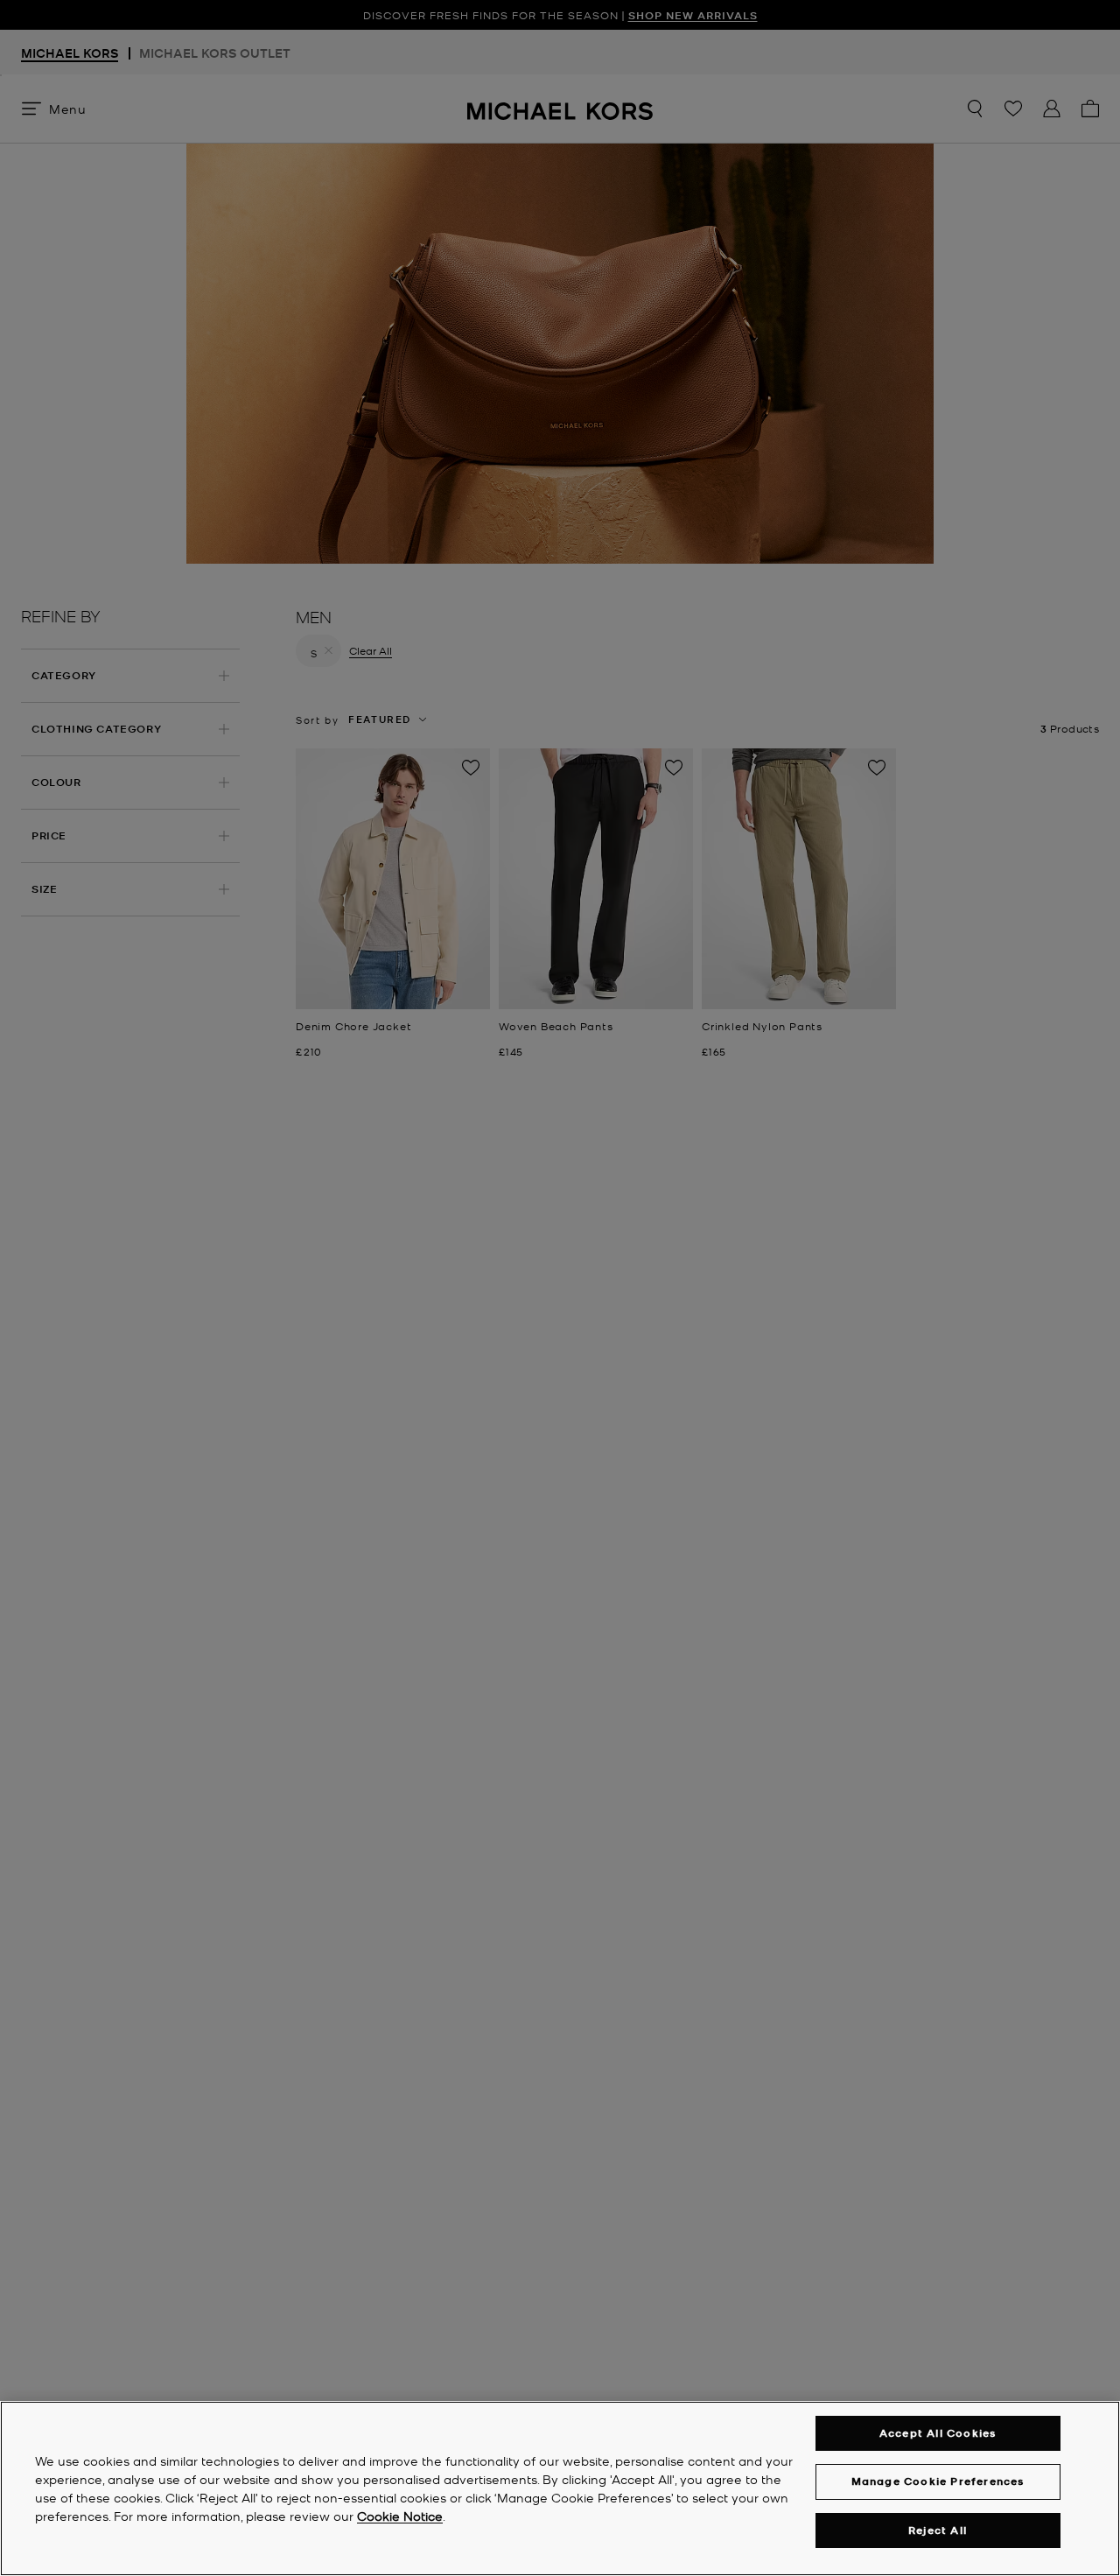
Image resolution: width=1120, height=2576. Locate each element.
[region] (560, 2488)
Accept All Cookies (938, 2433)
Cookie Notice (400, 2516)
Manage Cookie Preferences (938, 2481)
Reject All (938, 2530)
